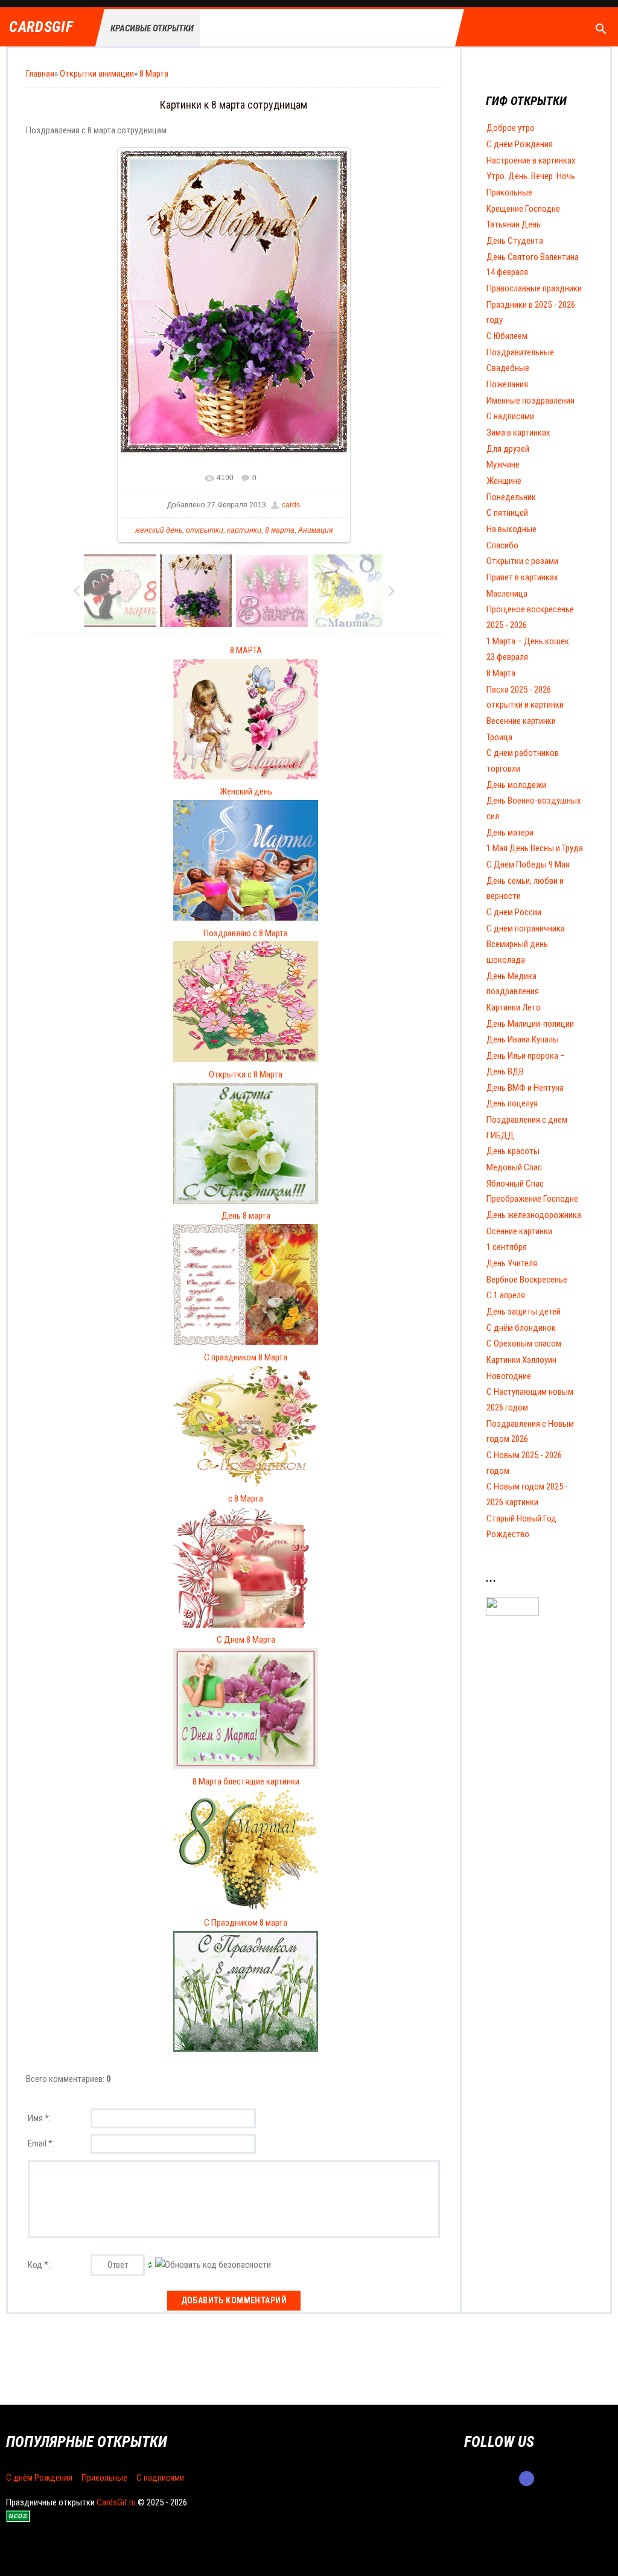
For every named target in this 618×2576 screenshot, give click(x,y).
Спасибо (502, 545)
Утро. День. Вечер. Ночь (531, 176)
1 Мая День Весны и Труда (535, 848)
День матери (510, 833)
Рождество (508, 1534)
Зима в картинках (518, 433)
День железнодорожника (534, 1215)
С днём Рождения (520, 144)
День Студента (515, 241)
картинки (244, 530)
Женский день (246, 792)
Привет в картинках (522, 577)
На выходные (511, 529)
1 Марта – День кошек (528, 641)
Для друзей (508, 449)
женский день (159, 530)
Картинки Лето (514, 1007)
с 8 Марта (246, 1499)
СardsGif (41, 27)
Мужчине (503, 465)
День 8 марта (246, 1216)
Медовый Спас (514, 1167)
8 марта (280, 530)
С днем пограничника (526, 928)
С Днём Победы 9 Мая (528, 864)
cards (291, 505)
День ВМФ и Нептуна (525, 1088)
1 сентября (507, 1247)
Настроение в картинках (531, 160)
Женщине (504, 481)
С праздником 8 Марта (246, 1357)
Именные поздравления (530, 401)
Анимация (315, 530)
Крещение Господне (523, 209)
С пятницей (507, 513)
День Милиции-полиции (530, 1024)
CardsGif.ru (116, 2502)
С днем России (514, 912)
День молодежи (516, 785)
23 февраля (507, 657)
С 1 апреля (506, 1295)
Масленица (507, 594)
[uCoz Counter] (512, 1613)
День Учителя (512, 1263)
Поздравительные (520, 352)
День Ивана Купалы (523, 1039)
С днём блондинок (521, 1328)
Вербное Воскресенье (527, 1280)
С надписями (510, 416)
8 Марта (154, 74)
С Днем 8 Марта (246, 1640)
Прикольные (509, 192)
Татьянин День (514, 224)
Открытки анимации (97, 74)
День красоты (513, 1151)
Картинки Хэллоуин (521, 1360)
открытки (205, 530)
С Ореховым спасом (524, 1344)
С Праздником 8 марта (246, 1923)
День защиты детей (524, 1312)
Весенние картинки (521, 721)
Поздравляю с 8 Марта (246, 933)
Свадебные (508, 368)
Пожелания (507, 384)
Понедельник (511, 497)
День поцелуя (512, 1103)
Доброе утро (511, 128)
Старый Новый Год (521, 1518)
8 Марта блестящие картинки (246, 1781)
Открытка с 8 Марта (246, 1074)
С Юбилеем (507, 336)
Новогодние (509, 1376)
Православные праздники (534, 288)
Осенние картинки (519, 1231)
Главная (40, 74)
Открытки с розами (522, 561)
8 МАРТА (246, 650)
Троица (499, 737)
